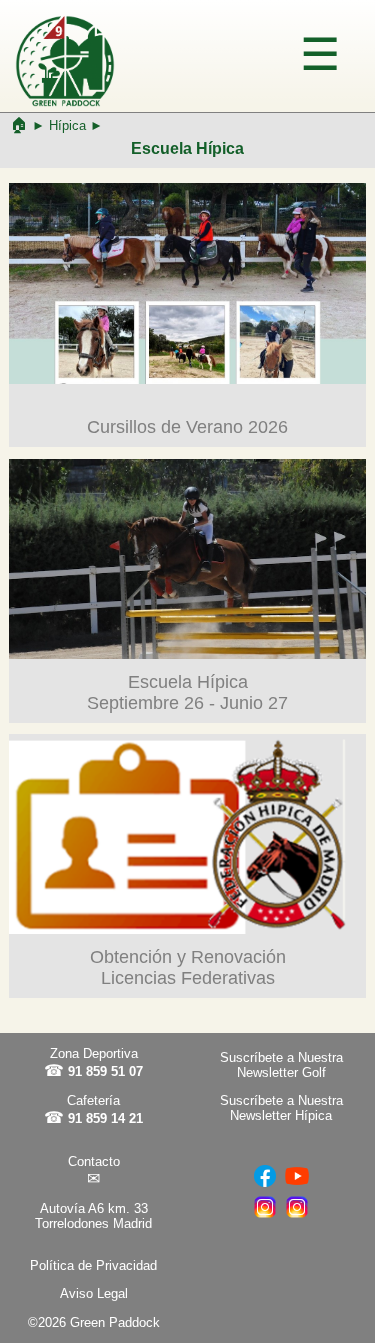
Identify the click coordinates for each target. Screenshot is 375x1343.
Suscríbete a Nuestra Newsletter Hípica (281, 1108)
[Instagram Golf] (297, 1216)
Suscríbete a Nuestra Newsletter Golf (281, 1065)
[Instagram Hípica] (265, 1216)
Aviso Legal (94, 1293)
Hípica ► (76, 125)
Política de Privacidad (93, 1265)
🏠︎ (19, 124)
